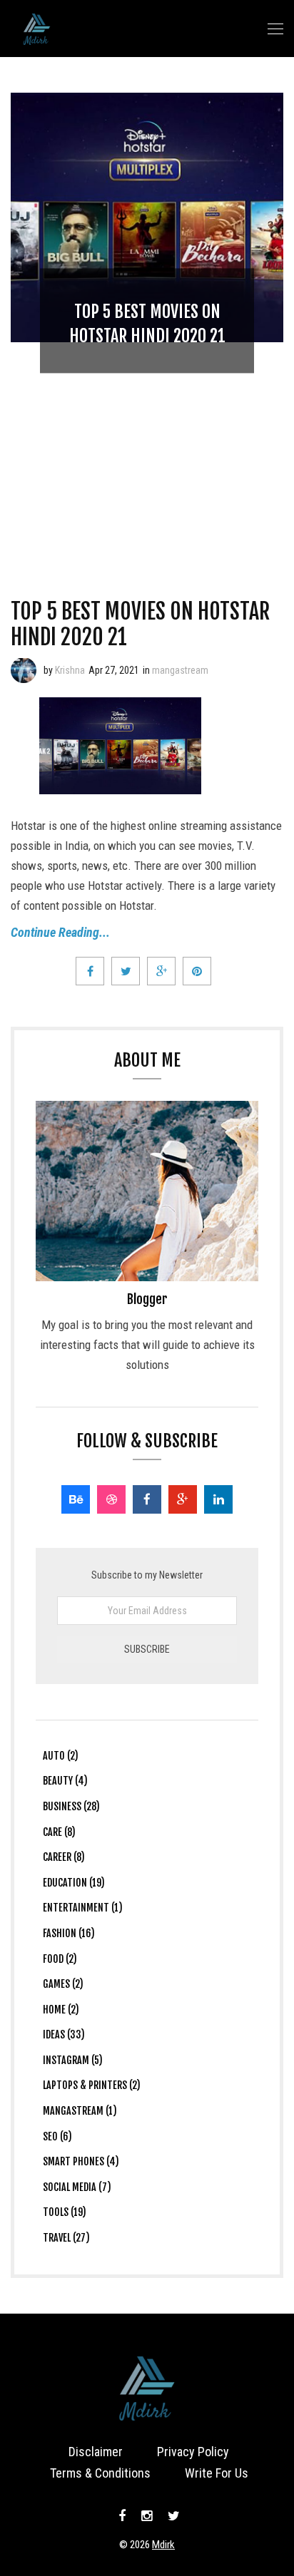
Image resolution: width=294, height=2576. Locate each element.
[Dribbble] (111, 1499)
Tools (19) (65, 2212)
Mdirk (163, 2545)
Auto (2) (61, 1756)
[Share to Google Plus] (161, 971)
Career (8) (64, 1857)
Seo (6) (57, 2136)
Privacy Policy (193, 2452)
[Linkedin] (218, 1499)
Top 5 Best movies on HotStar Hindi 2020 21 (140, 624)
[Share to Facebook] (90, 971)
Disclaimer (96, 2452)
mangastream (180, 670)
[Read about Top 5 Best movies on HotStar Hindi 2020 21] (24, 670)
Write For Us (217, 2473)
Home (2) (61, 2010)
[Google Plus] (183, 1499)
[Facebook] (147, 1499)
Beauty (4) (65, 1781)
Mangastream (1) (80, 2111)
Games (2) (63, 1984)
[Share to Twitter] (126, 971)
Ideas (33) (64, 2034)
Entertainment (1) (83, 1908)
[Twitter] (172, 2516)
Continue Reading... (60, 932)
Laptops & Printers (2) (92, 2085)
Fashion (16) (69, 1933)
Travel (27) (66, 2238)
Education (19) (74, 1883)
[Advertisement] (147, 449)
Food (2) (60, 1959)
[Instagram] (147, 2516)
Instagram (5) (73, 2060)
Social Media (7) (77, 2187)
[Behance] (76, 1499)
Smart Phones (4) (81, 2161)
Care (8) (59, 1832)
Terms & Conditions (100, 2473)
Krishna (70, 670)
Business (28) (71, 1806)
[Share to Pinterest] (197, 971)
